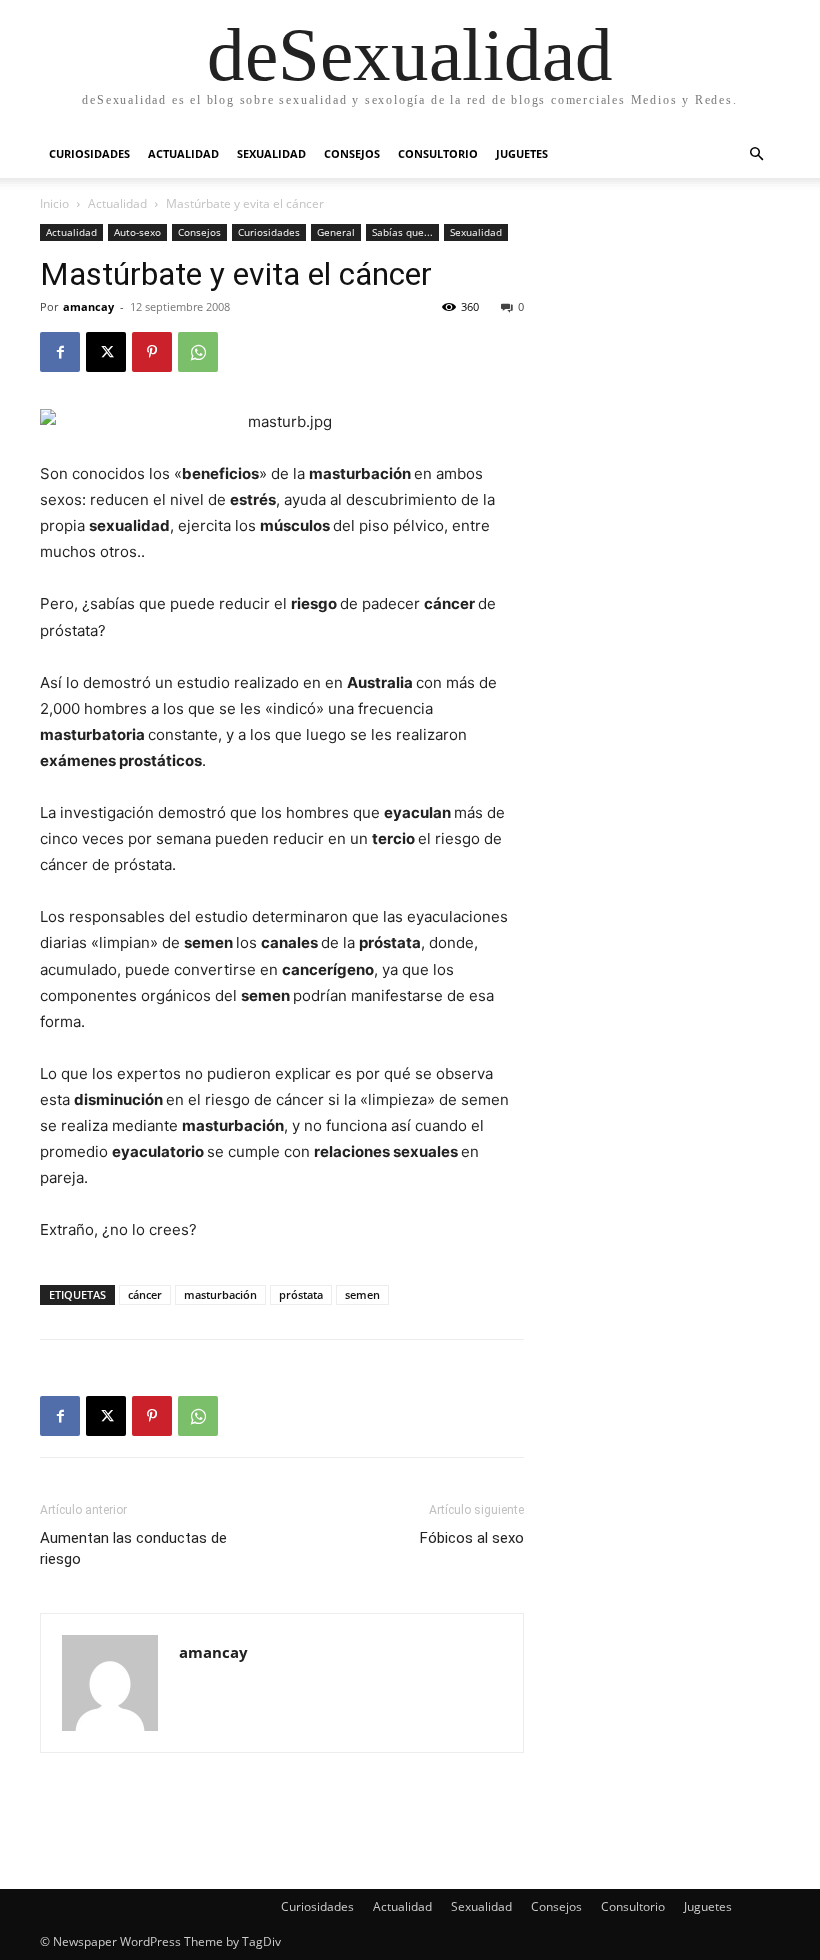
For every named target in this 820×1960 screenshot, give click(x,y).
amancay (88, 306)
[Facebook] (60, 352)
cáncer (145, 1294)
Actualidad (183, 153)
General (336, 232)
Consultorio (438, 153)
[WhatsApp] (198, 352)
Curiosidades (89, 153)
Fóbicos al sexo (472, 1538)
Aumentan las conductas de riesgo (133, 1548)
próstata (301, 1294)
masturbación (220, 1294)
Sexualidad (271, 153)
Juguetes (522, 153)
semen (362, 1294)
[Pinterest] (152, 352)
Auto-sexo (137, 232)
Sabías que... (402, 232)
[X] (106, 352)
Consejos (352, 153)
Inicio (54, 203)
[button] (756, 154)
